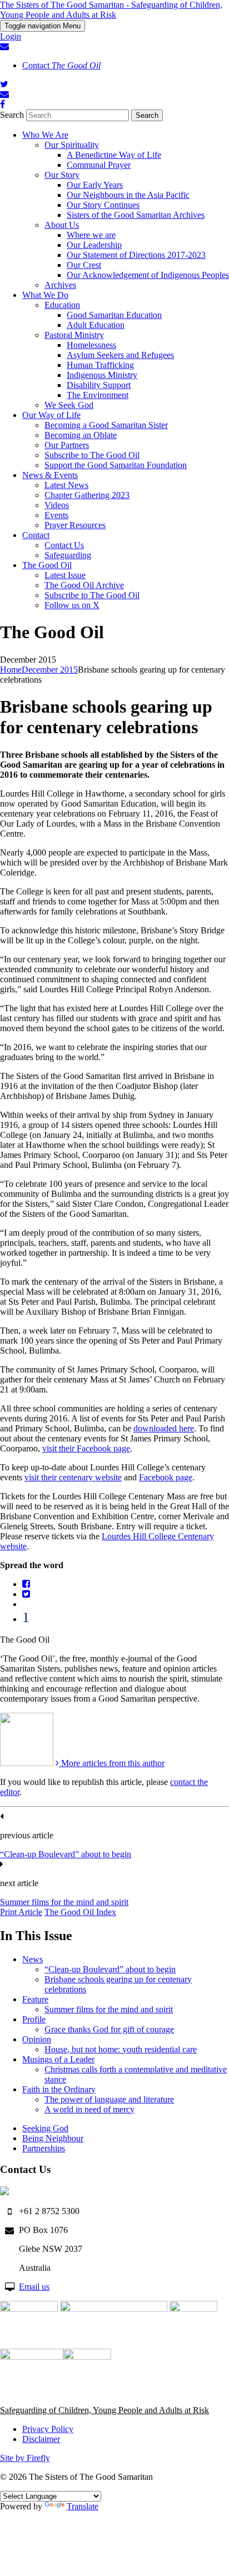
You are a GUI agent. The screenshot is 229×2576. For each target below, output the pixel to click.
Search (12, 115)
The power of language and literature (109, 2099)
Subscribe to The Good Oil (92, 455)
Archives (60, 285)
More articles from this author (112, 1763)
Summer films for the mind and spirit (64, 1902)
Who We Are (45, 135)
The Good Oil (47, 565)
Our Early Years (95, 185)
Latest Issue (65, 575)
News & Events (50, 475)
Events (56, 515)
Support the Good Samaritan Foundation (116, 465)
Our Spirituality (72, 145)
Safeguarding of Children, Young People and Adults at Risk (104, 2410)
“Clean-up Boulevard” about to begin (66, 1854)
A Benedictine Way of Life (114, 155)
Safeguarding (68, 555)
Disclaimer (41, 2439)
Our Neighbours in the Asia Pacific (128, 195)
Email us (34, 2287)
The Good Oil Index (80, 1912)
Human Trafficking (100, 365)
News (33, 1959)
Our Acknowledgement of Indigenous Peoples (148, 275)
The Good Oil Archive (84, 585)
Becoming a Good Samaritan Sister (106, 425)
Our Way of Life (51, 415)
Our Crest (84, 265)
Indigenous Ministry (102, 375)
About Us (62, 225)
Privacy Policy (48, 2429)
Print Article (21, 1912)
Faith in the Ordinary (59, 2089)
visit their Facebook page (86, 1448)
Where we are (91, 235)
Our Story (62, 175)
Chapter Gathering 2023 (87, 495)
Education (62, 305)
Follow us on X (72, 605)
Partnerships (44, 2148)
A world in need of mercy (89, 2109)
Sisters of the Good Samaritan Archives (136, 215)
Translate (83, 2506)
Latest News (66, 485)
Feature (35, 1999)
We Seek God (69, 405)
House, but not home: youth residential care (121, 2049)
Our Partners (67, 445)
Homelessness (91, 345)
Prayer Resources (75, 525)
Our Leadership (94, 245)
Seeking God (45, 2128)
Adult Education (96, 325)
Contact (61, 65)
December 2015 (50, 670)
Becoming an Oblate (81, 435)
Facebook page (166, 1477)
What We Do (45, 295)
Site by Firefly (25, 2458)
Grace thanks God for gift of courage (109, 2029)
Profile (34, 2019)
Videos (57, 505)
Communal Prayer (99, 165)
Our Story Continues (103, 205)
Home (11, 670)
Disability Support (99, 385)
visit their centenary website (73, 1477)
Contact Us (64, 545)
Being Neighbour (53, 2138)
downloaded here (164, 1428)
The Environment (98, 395)
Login (11, 36)
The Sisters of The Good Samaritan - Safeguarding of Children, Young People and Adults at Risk (111, 10)
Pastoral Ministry (74, 335)
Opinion (37, 2039)
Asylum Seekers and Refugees (120, 355)
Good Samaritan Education (114, 315)
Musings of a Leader (58, 2059)
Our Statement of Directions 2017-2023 (136, 255)
